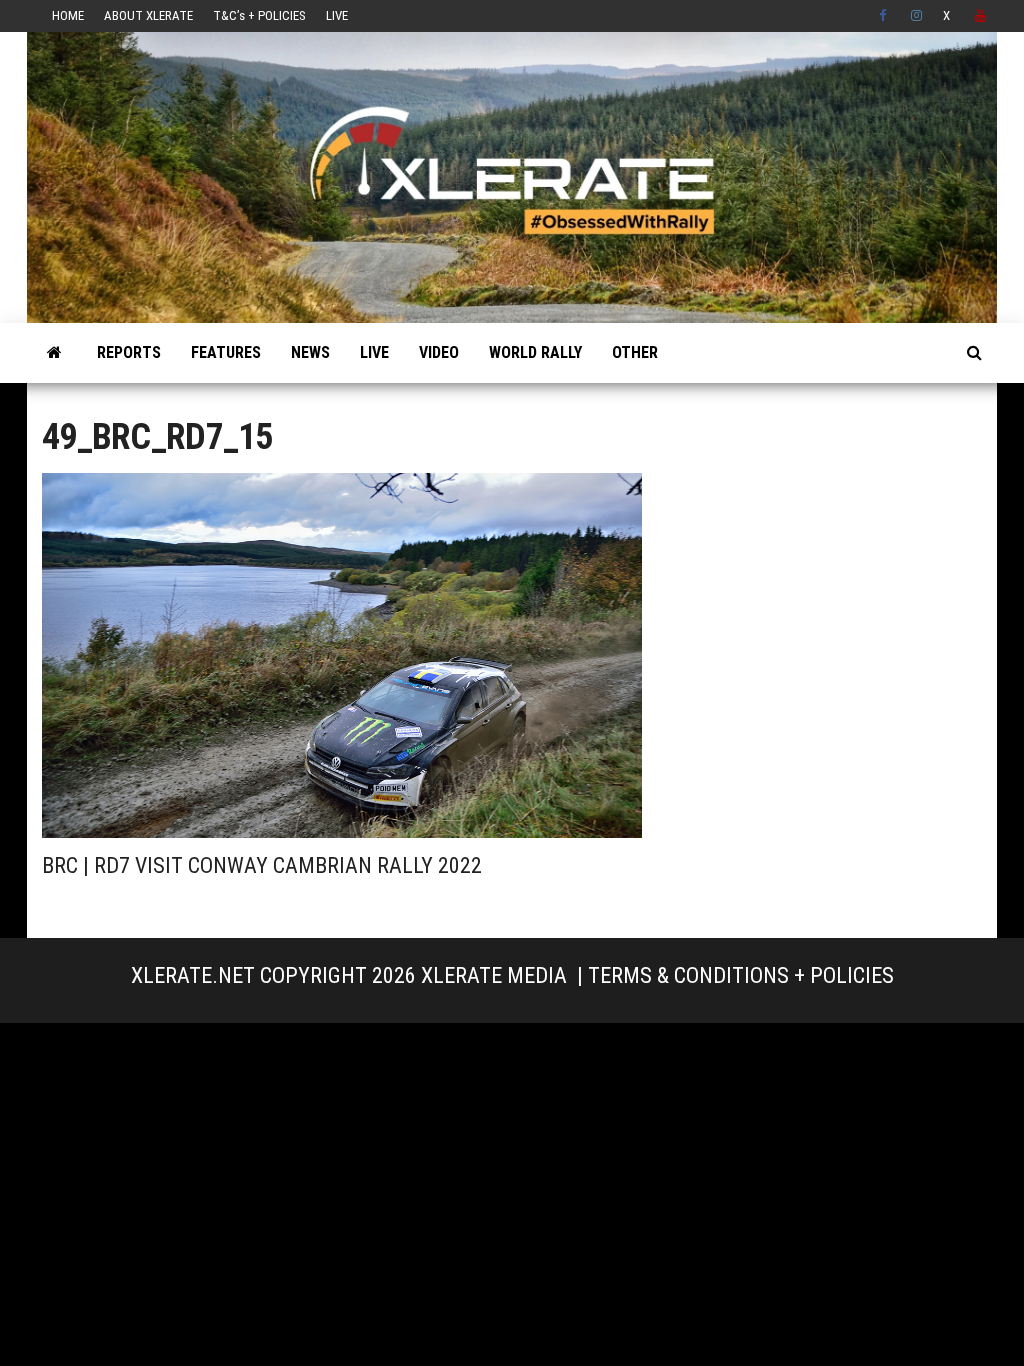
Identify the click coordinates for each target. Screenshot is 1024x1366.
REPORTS (129, 352)
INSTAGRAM (917, 16)
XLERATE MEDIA (494, 975)
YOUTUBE (981, 16)
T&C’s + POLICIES (259, 15)
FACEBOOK (885, 16)
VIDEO (439, 352)
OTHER (635, 352)
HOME (68, 15)
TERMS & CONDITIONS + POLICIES (741, 975)
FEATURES (226, 352)
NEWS (310, 352)
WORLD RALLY (535, 352)
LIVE (337, 15)
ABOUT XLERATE (148, 15)
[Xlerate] (54, 353)
